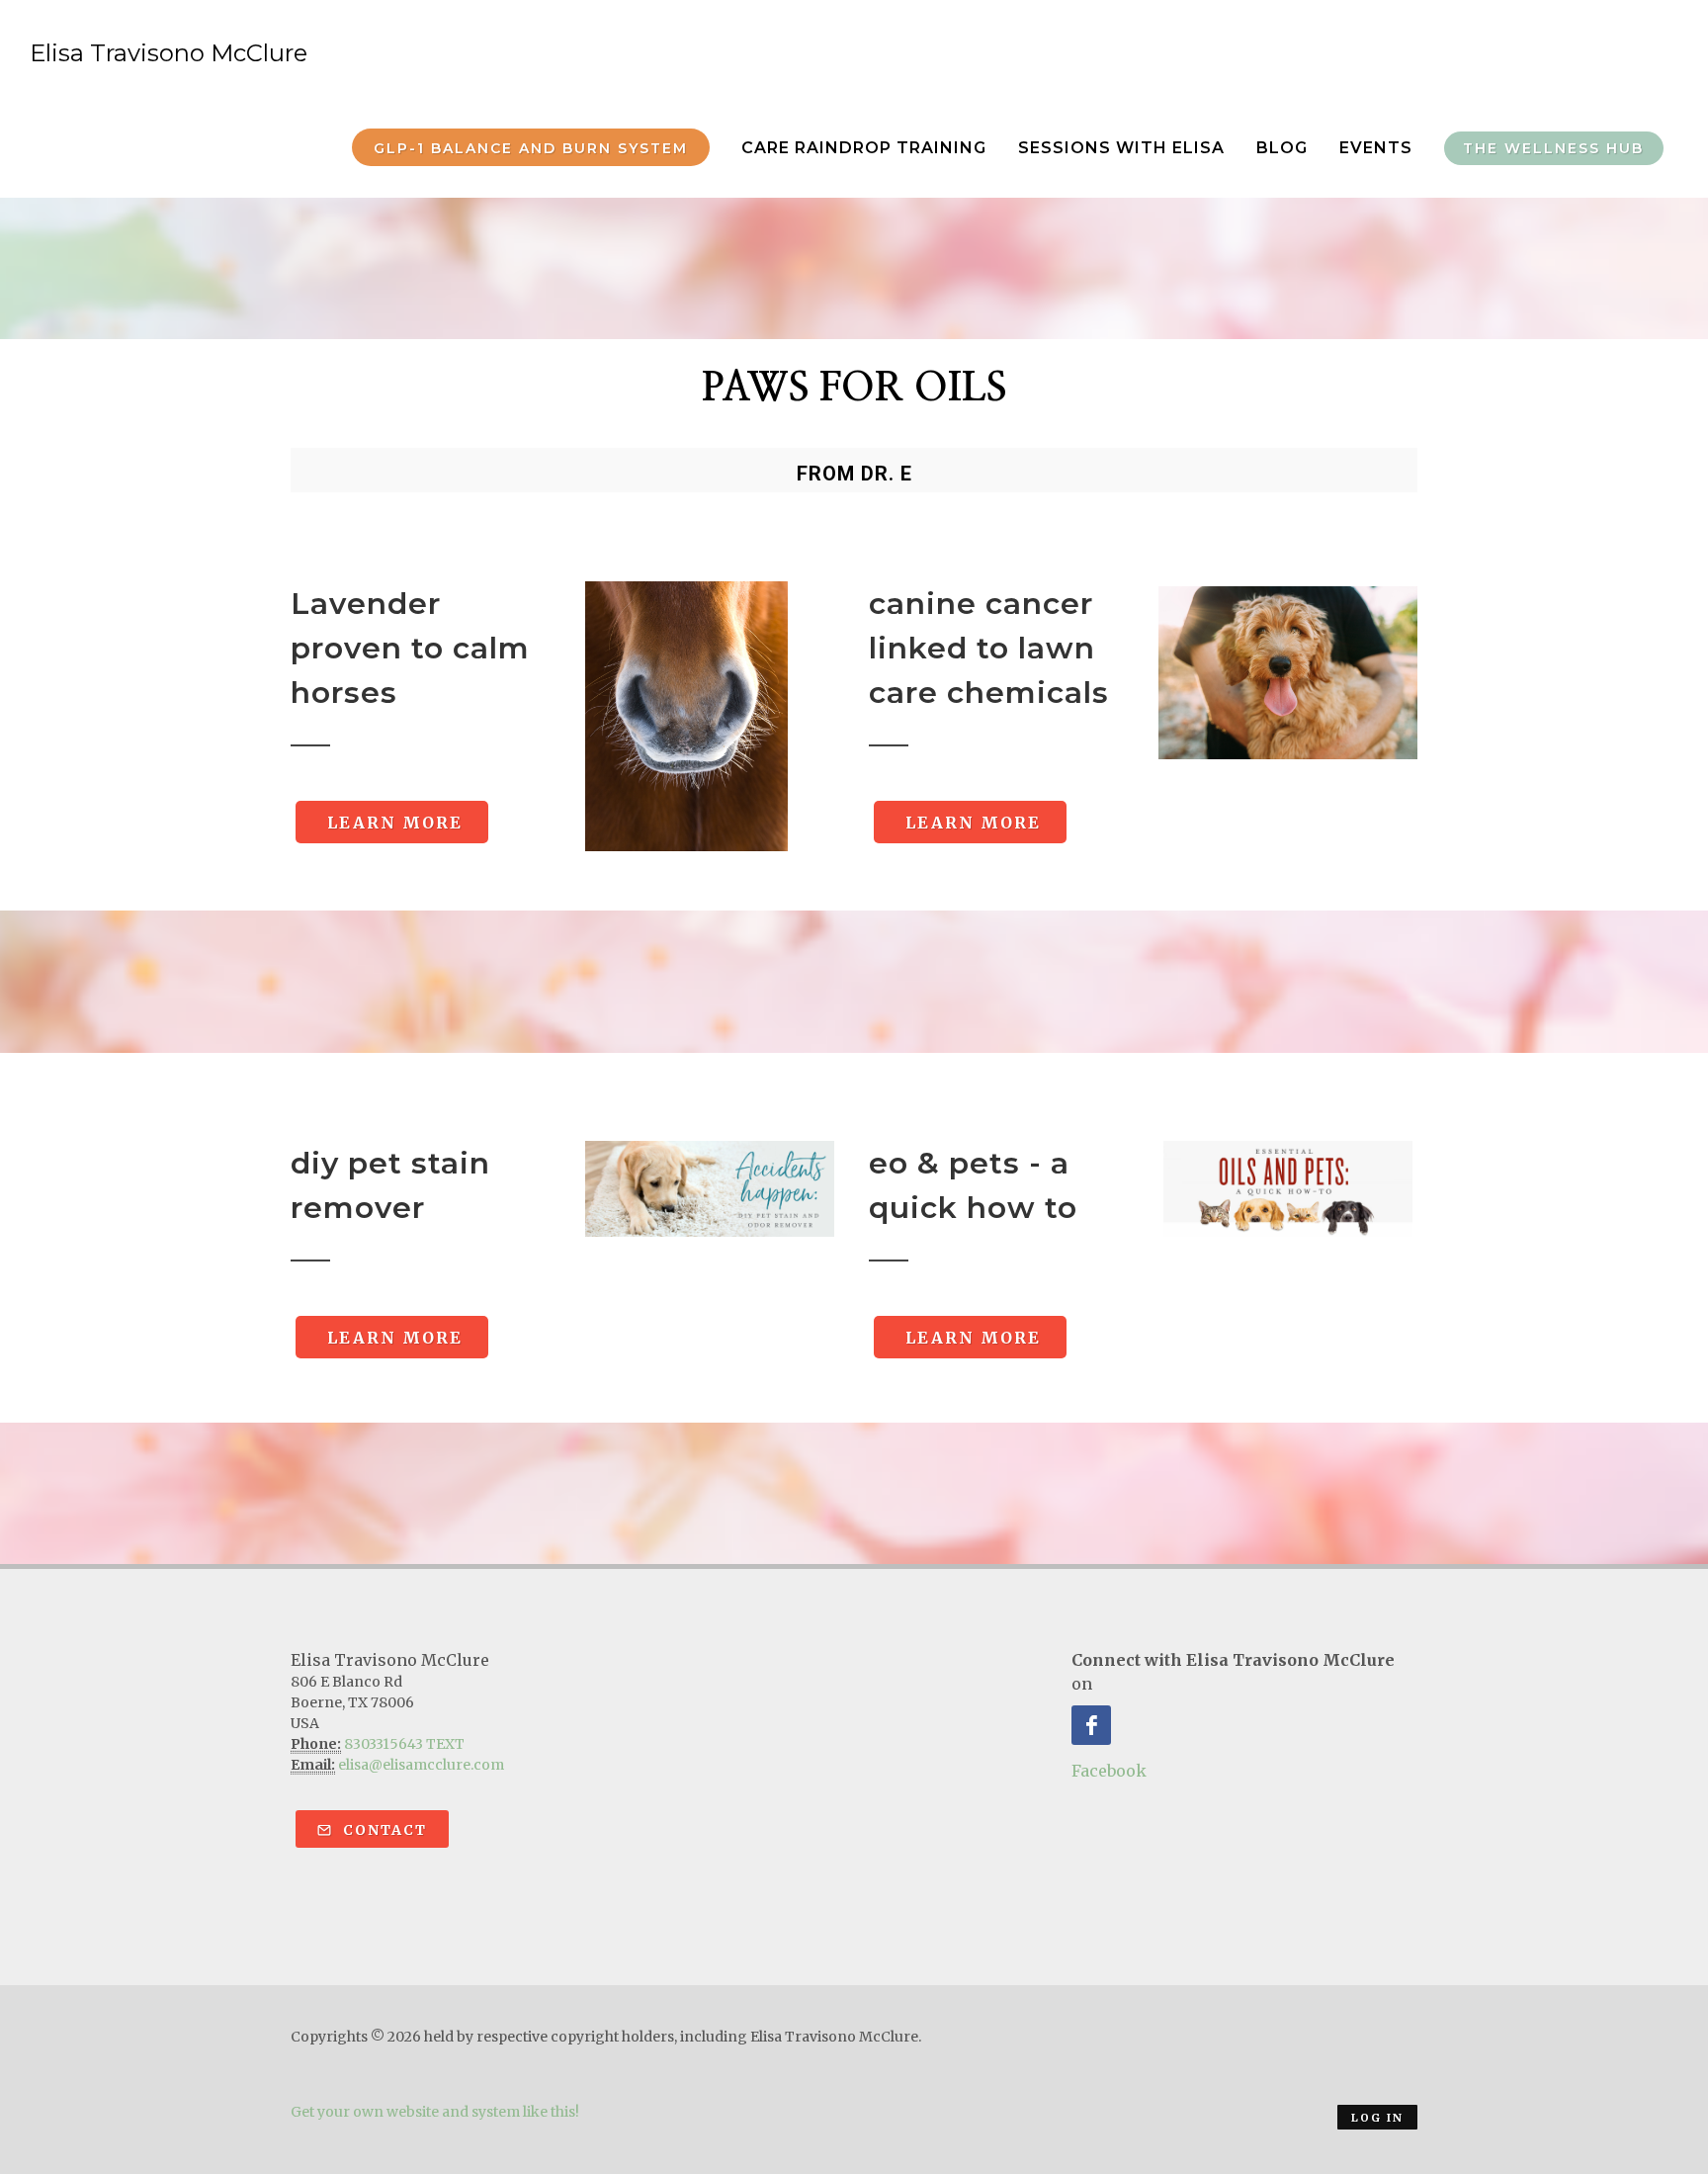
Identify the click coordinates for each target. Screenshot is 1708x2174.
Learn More (392, 823)
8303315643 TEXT (404, 1744)
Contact (383, 1830)
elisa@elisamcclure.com (421, 1765)
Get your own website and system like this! (435, 2112)
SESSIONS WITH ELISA (1121, 148)
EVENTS (1376, 148)
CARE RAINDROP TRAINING (864, 148)
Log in (1377, 2118)
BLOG (1282, 148)
